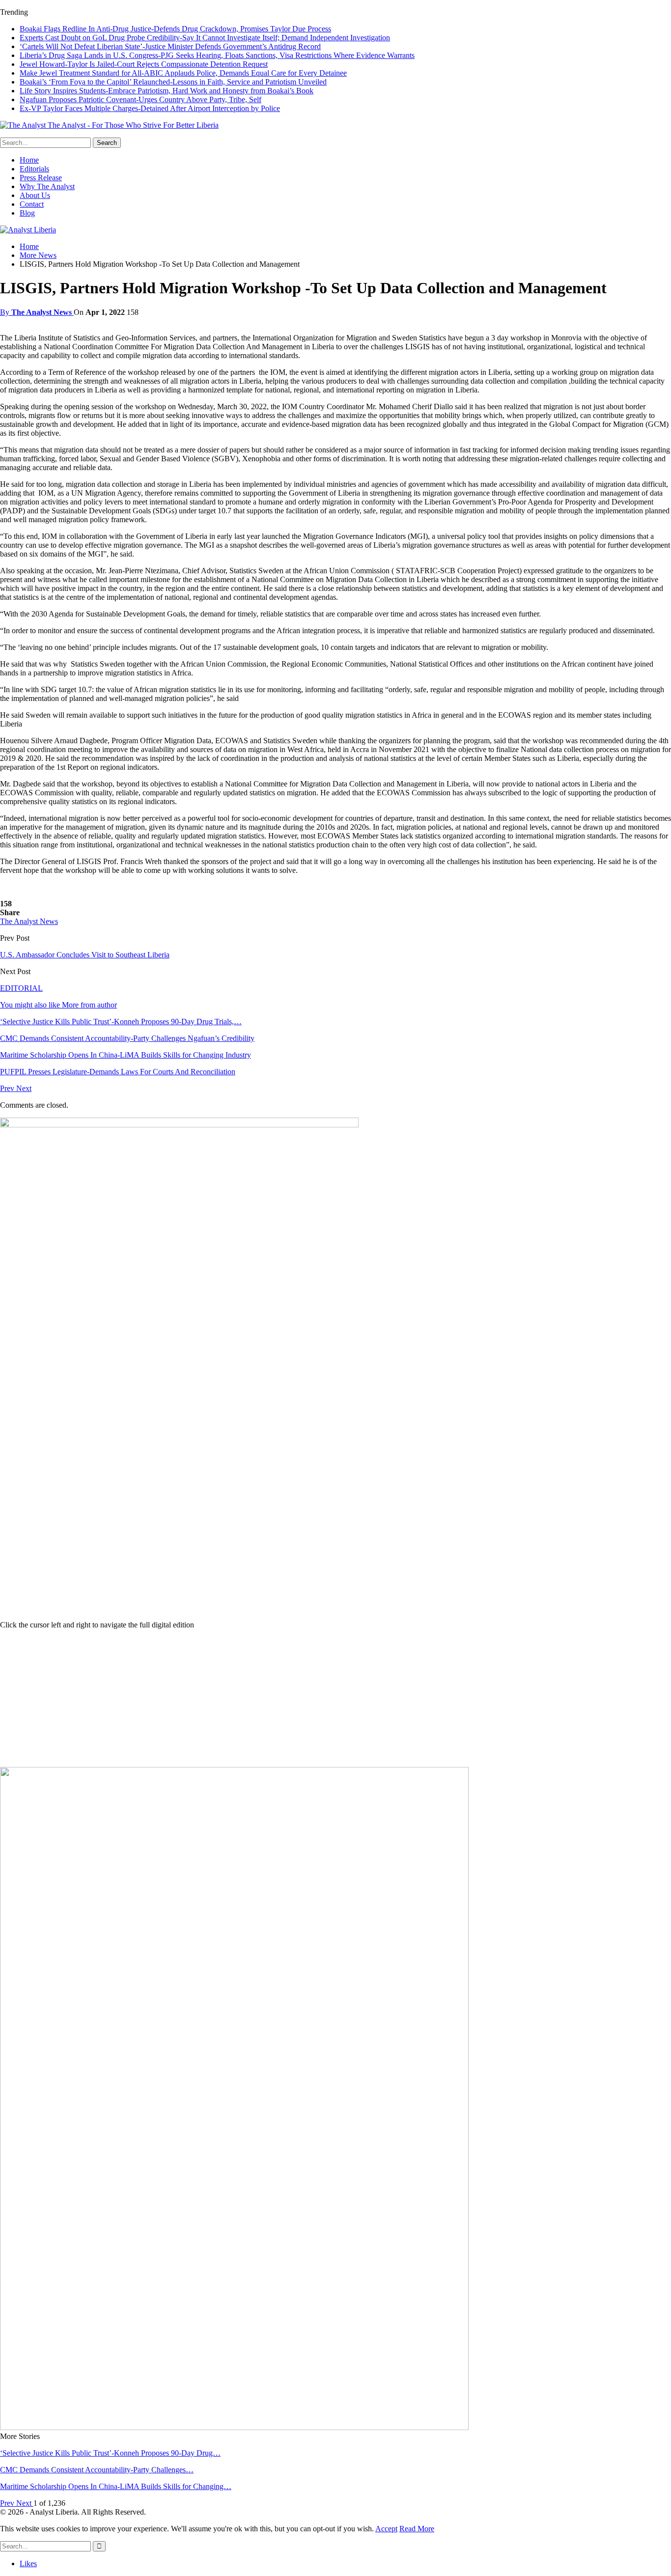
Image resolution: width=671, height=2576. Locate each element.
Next (24, 1088)
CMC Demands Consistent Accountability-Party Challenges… (97, 2470)
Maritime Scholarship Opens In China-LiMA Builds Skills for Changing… (116, 2486)
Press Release (41, 178)
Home (29, 160)
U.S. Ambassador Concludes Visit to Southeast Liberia (85, 955)
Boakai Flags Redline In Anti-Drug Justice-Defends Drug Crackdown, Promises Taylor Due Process (175, 29)
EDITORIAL (21, 988)
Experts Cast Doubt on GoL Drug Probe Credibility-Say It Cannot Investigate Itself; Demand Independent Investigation (205, 38)
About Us (35, 195)
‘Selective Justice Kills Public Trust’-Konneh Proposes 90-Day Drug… (110, 2453)
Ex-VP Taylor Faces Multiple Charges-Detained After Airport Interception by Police (150, 108)
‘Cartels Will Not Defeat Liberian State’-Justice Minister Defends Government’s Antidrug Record (170, 46)
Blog (27, 213)
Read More (417, 2529)
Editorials (34, 169)
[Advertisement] (335, 1698)
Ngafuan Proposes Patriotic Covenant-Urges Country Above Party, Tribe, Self (140, 99)
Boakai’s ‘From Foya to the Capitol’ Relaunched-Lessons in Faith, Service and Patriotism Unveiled (173, 82)
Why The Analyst (47, 186)
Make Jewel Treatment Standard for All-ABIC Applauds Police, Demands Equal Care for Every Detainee (183, 73)
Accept (386, 2529)
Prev (8, 1088)
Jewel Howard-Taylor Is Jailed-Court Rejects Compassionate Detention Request (144, 64)
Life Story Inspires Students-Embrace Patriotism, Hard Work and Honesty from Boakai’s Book (167, 91)
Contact (32, 204)
